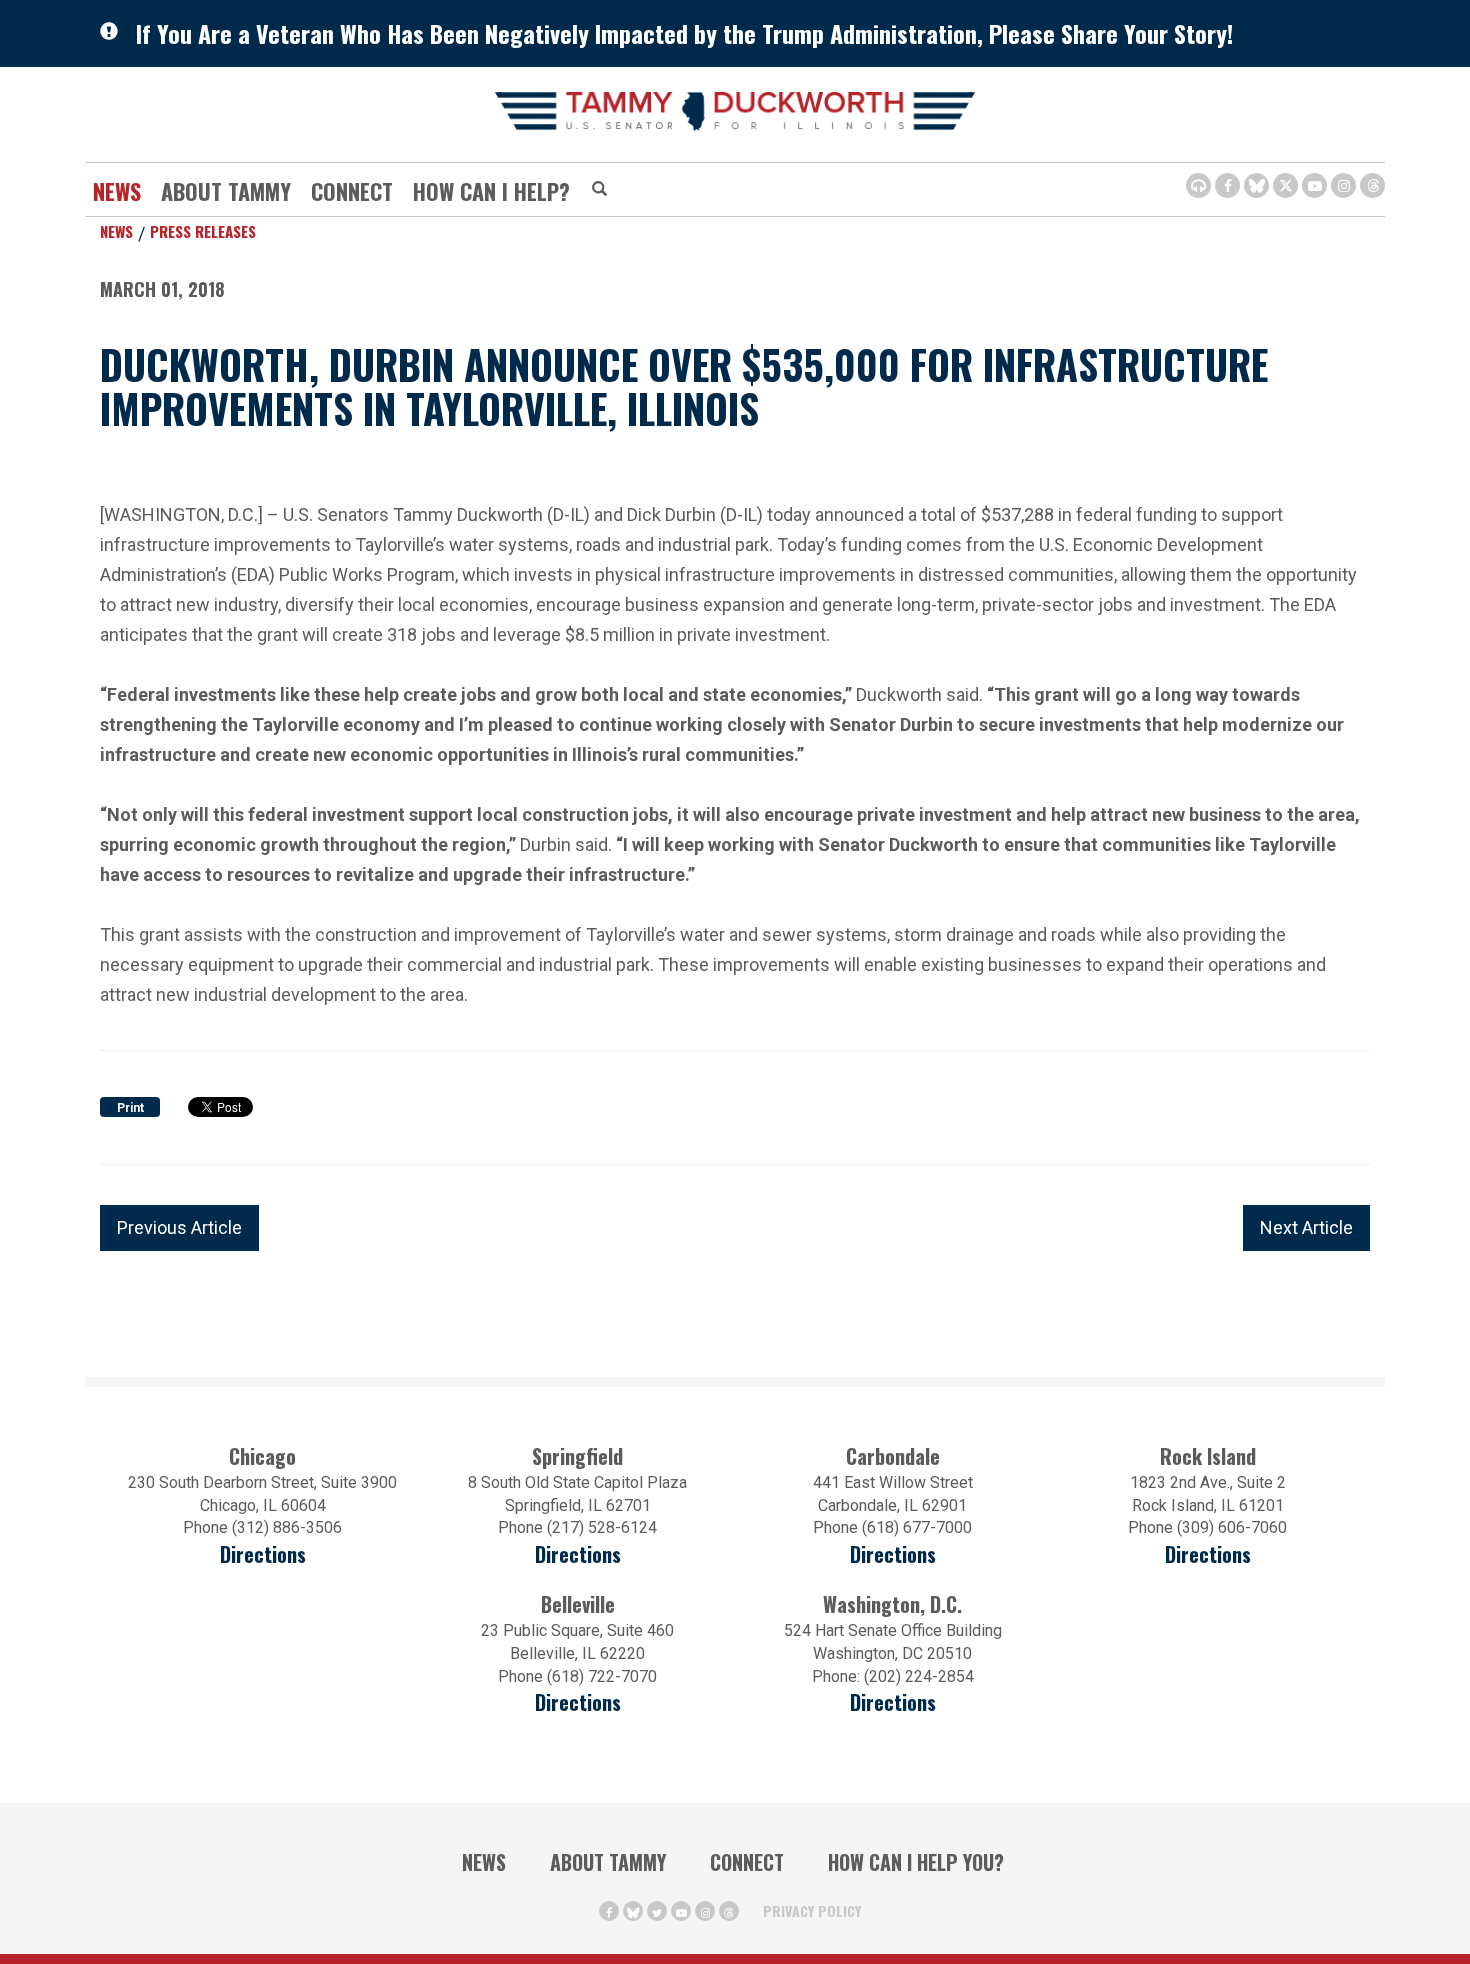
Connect (352, 191)
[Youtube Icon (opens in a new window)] (1314, 185)
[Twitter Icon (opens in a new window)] (1285, 185)
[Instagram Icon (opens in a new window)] (1343, 185)
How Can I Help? (491, 191)
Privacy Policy (812, 1910)
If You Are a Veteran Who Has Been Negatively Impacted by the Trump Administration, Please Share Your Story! (684, 33)
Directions (263, 1554)
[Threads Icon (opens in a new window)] (1372, 185)
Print (130, 1108)
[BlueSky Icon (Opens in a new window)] (1256, 185)
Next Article (1306, 1227)
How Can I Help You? (916, 1862)
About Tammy (608, 1862)
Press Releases (203, 231)
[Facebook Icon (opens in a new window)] (1227, 185)
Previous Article (179, 1227)
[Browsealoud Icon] (1198, 185)
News (117, 191)
